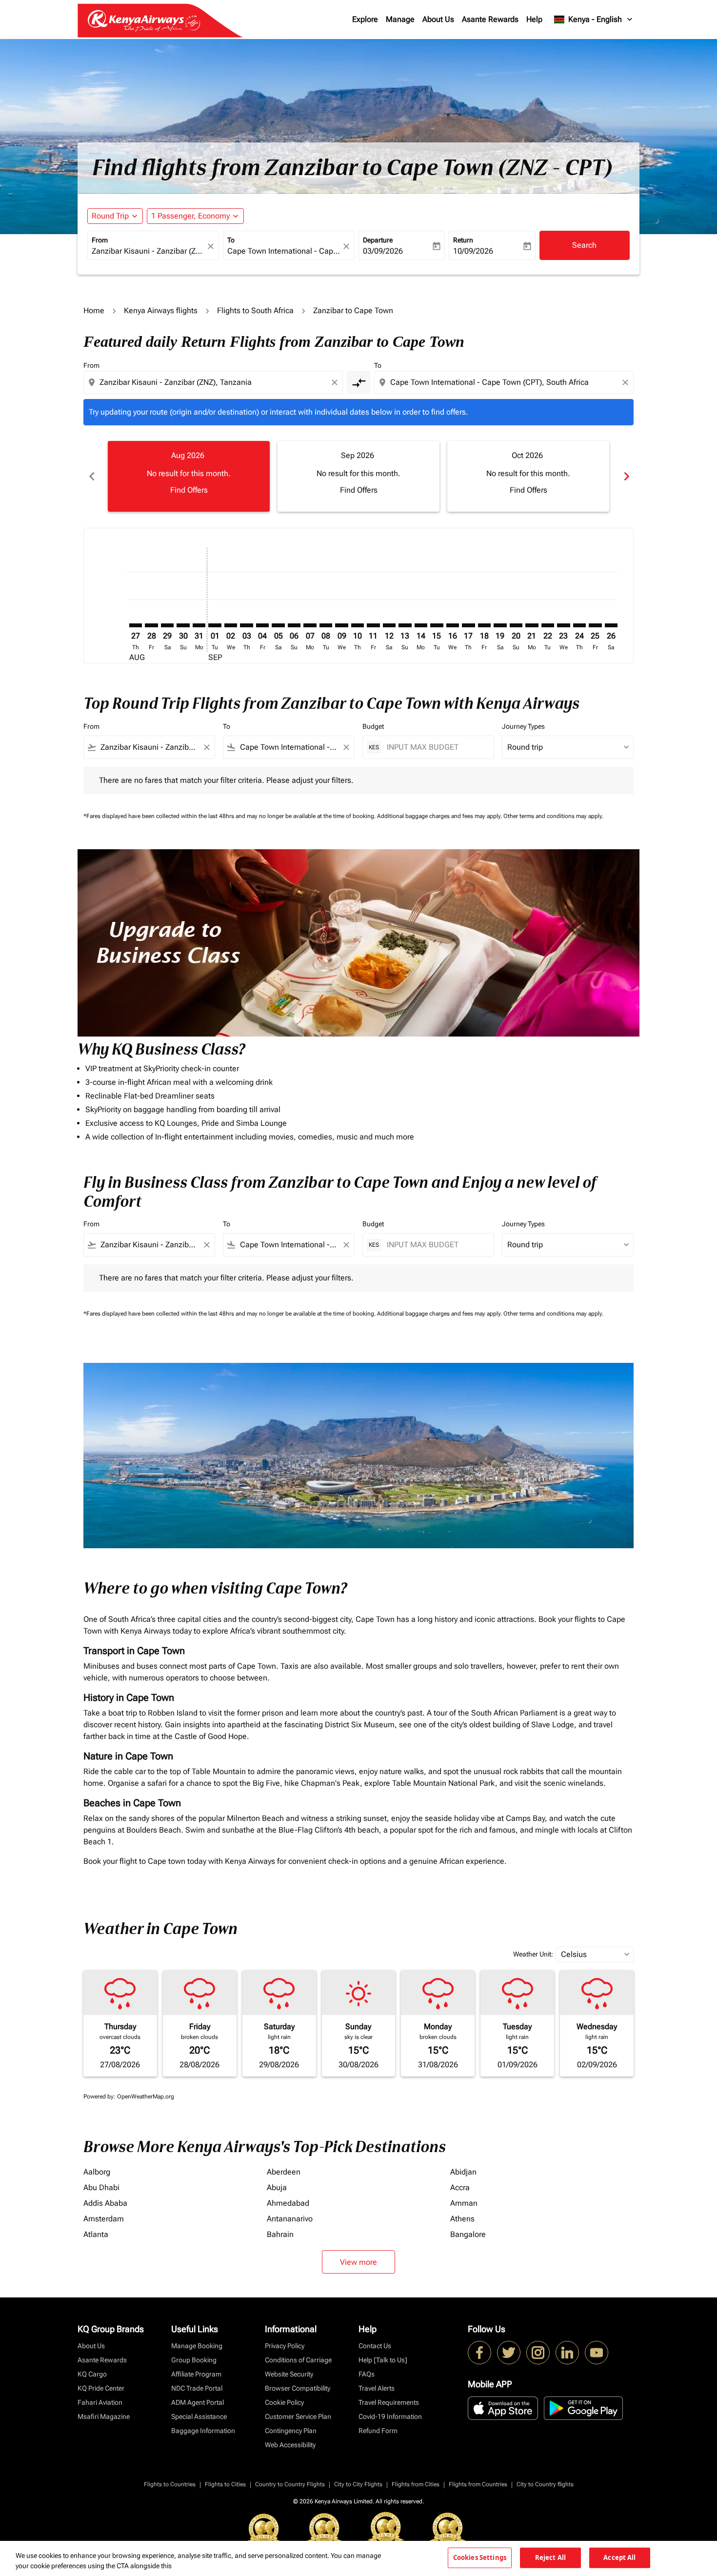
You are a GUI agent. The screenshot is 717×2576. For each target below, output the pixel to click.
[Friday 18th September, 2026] (484, 625)
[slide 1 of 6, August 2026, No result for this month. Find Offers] (189, 476)
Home (94, 310)
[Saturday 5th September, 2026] (278, 625)
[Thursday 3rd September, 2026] (246, 625)
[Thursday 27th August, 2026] (136, 625)
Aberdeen (284, 2172)
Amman (464, 2203)
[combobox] (148, 251)
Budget (373, 726)
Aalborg (97, 2172)
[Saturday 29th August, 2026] (167, 625)
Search (584, 245)
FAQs (367, 2374)
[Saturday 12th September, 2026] (389, 625)
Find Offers (189, 490)
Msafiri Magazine (104, 2416)
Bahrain (280, 2234)
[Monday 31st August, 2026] (199, 625)
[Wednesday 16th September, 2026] (453, 625)
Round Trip (110, 216)
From (100, 240)
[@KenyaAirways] (509, 2353)
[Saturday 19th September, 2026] (500, 625)
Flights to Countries (170, 2484)
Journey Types (523, 726)
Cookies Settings (480, 2557)
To (231, 240)
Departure (378, 240)
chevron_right (626, 476)
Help (534, 19)
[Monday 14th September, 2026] (421, 625)
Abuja (277, 2187)
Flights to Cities (225, 2484)
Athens (462, 2219)
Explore (365, 19)
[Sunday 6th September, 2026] (294, 625)
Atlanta (96, 2234)
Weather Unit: (533, 1954)
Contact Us (375, 2346)
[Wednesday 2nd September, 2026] (231, 625)
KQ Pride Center (101, 2388)
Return (463, 240)
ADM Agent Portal (198, 2402)
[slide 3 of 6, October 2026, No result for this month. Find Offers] (528, 476)
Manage (400, 19)
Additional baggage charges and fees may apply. (440, 816)
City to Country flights (545, 2484)
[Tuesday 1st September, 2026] (215, 625)
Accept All (619, 2557)
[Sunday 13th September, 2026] (405, 625)
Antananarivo (290, 2219)
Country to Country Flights (290, 2484)
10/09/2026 (473, 251)
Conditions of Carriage (298, 2360)
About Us (438, 19)
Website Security (289, 2374)
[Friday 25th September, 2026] (595, 625)
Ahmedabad (288, 2203)
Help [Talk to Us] (383, 2360)
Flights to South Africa (255, 310)
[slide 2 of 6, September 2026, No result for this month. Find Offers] (358, 476)
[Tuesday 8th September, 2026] (326, 625)
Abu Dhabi (101, 2187)
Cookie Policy (284, 2402)
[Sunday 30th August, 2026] (183, 625)
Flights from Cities (416, 2484)
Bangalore (468, 2234)
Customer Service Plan (298, 2416)
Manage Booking (197, 2346)
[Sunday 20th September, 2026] (516, 625)
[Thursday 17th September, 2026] (468, 625)
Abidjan (463, 2172)
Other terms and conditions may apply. (553, 816)
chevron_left (91, 476)
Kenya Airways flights (161, 310)
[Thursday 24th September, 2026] (579, 625)
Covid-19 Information (390, 2416)
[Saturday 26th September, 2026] (611, 625)
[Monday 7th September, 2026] (310, 625)
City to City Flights (358, 2484)
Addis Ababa (105, 2203)
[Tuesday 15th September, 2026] (437, 625)
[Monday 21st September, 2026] (532, 625)
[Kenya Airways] (479, 2353)
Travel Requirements (389, 2402)
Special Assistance (199, 2416)
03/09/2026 (383, 251)
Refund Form (378, 2431)
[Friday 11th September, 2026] (373, 625)
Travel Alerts (377, 2388)
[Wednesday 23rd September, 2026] (563, 625)
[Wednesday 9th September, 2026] (341, 625)
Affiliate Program (196, 2374)
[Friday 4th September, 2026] (262, 625)
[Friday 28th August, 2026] (151, 625)
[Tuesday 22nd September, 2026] (548, 625)
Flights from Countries (478, 2484)
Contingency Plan (291, 2431)
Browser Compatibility (298, 2388)
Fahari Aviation (100, 2402)
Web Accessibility (290, 2445)
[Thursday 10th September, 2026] (358, 625)
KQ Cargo (92, 2374)
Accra (460, 2187)
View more (358, 2262)
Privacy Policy (285, 2346)
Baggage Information (203, 2431)
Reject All (550, 2557)
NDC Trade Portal (197, 2388)
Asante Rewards (490, 19)
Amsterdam (104, 2219)
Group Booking (194, 2360)
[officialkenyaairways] (538, 2353)
